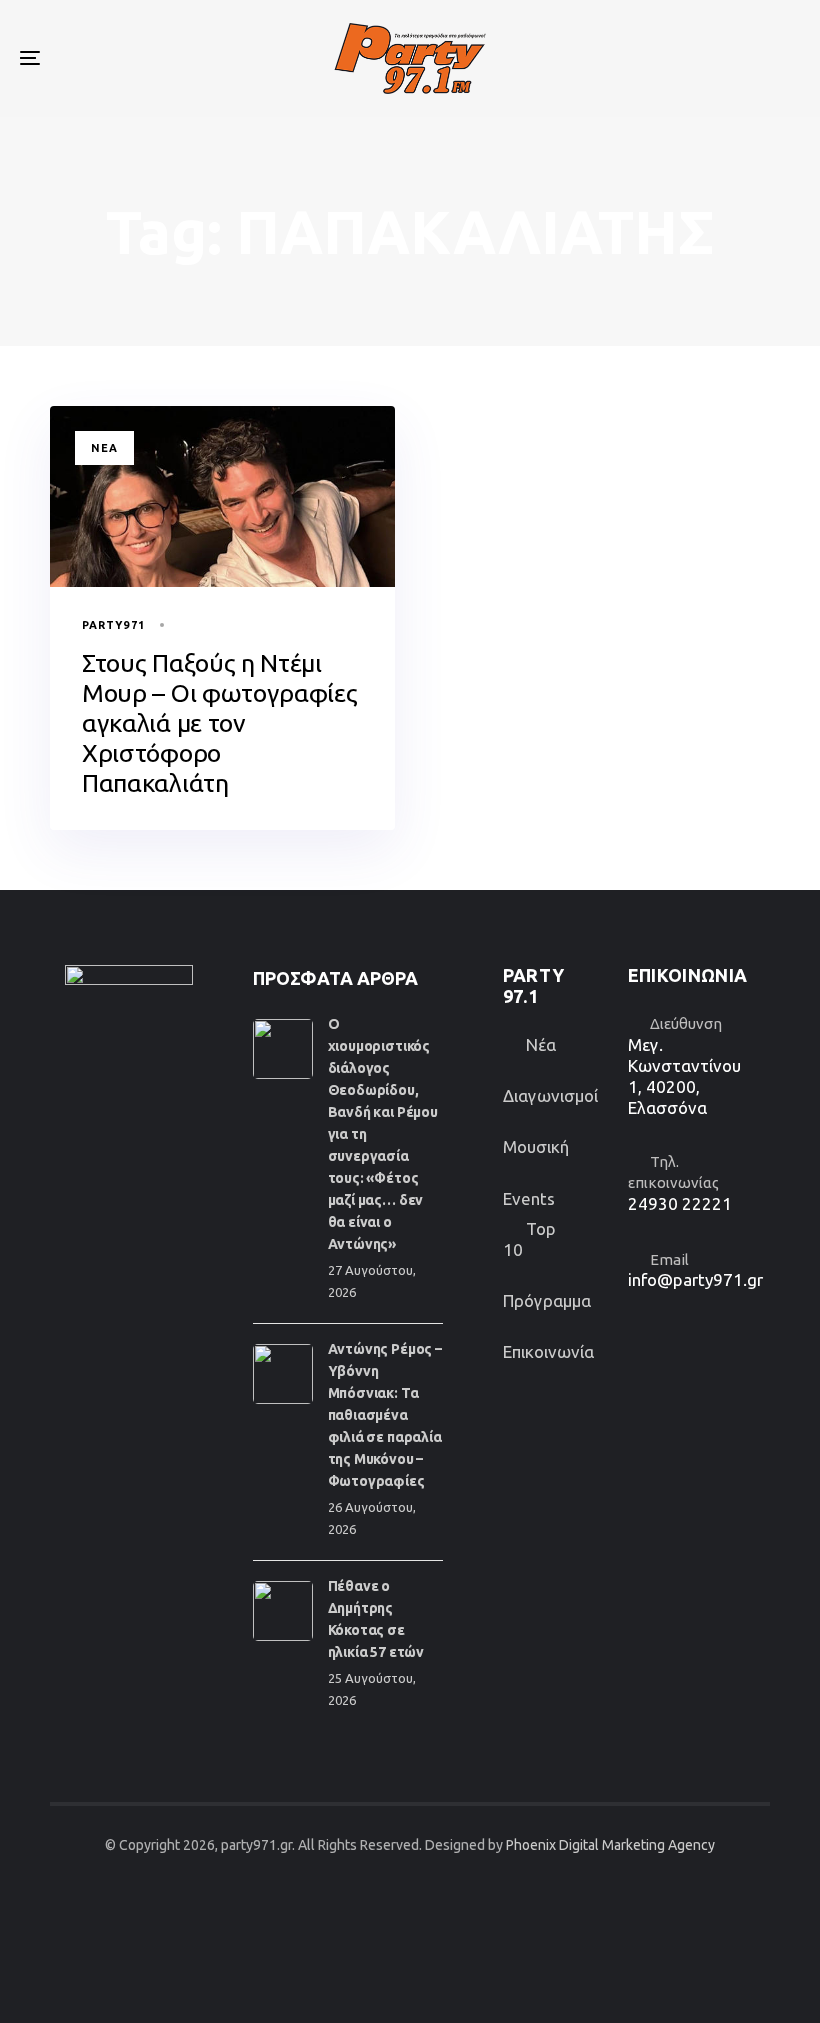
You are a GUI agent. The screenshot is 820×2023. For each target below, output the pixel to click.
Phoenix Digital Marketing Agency (610, 1845)
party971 (113, 625)
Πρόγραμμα (547, 1300)
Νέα (104, 448)
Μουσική (536, 1146)
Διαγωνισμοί (550, 1095)
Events (529, 1198)
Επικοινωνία (548, 1351)
